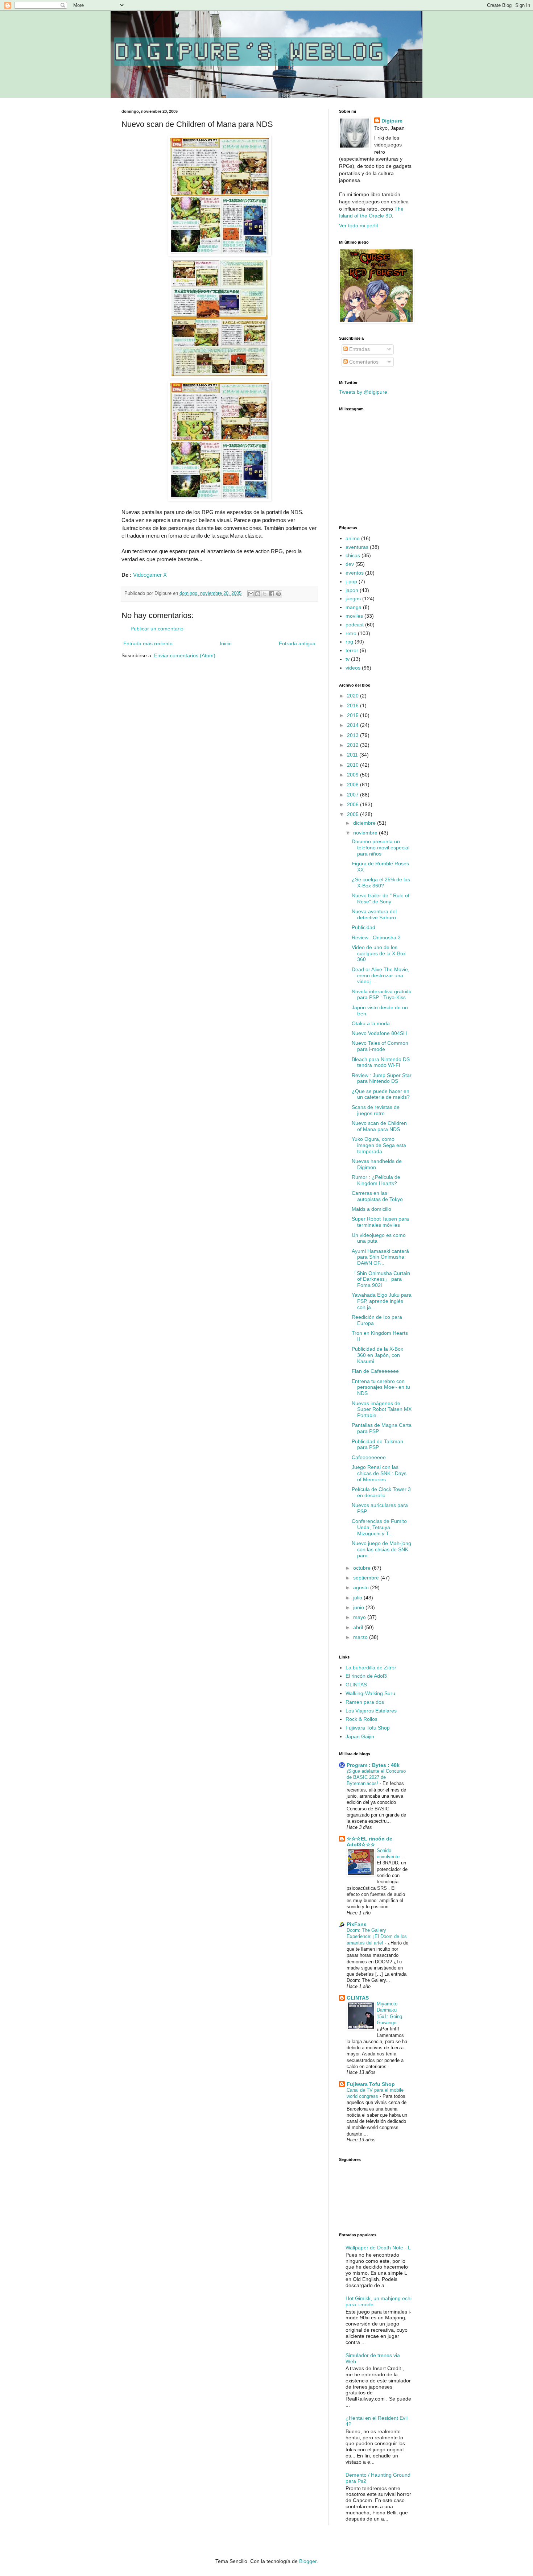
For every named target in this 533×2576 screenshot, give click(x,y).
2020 (354, 696)
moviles (354, 616)
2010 (354, 765)
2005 (354, 814)
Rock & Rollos (361, 1719)
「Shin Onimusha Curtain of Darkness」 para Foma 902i (381, 1279)
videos (353, 668)
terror (352, 650)
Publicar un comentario (157, 629)
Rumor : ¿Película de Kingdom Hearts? (376, 1180)
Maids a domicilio (371, 1209)
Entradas (359, 349)
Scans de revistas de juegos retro (376, 1110)
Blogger (308, 2561)
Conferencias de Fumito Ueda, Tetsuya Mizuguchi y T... (379, 1527)
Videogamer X (150, 575)
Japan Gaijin (360, 1736)
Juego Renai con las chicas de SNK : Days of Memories (379, 1473)
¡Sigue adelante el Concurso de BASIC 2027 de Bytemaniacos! (376, 1777)
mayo (360, 1617)
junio (359, 1607)
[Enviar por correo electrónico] (251, 594)
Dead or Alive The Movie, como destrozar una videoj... (381, 976)
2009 (354, 775)
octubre (363, 1568)
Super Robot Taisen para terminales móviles (380, 1222)
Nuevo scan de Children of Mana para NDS (379, 1126)
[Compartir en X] (265, 594)
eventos (355, 573)
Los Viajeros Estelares (371, 1711)
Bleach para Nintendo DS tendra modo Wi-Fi (381, 1062)
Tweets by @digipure (363, 392)
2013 (354, 735)
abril (359, 1627)
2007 (354, 795)
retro (351, 633)
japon (352, 590)
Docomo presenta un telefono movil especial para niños (381, 848)
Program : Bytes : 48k (373, 1765)
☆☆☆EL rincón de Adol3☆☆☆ (369, 1842)
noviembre (366, 833)
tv (348, 659)
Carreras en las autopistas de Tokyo (377, 1196)
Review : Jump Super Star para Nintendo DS (382, 1078)
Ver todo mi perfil (358, 225)
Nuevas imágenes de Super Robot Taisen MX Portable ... (382, 1409)
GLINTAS (356, 1685)
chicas (353, 555)
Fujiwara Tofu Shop (368, 1728)
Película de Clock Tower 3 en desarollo (381, 1492)
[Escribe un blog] (258, 594)
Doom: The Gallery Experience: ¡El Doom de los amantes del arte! (377, 1937)
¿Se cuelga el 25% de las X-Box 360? (381, 883)
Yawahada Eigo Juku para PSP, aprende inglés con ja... (382, 1301)
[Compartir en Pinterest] (278, 594)
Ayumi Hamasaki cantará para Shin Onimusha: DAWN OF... (380, 1257)
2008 (354, 784)
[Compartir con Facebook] (272, 594)
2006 (354, 804)
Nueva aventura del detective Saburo (374, 914)
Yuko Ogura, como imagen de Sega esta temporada (379, 1145)
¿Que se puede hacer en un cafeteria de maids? (381, 1094)
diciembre (365, 823)
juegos (353, 599)
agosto (362, 1587)
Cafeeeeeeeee (369, 1457)
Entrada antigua (297, 643)
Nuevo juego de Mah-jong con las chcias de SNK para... (381, 1549)
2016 (354, 705)
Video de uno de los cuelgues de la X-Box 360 (379, 953)
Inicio (226, 643)
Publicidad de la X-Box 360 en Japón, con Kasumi (377, 1355)
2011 (353, 755)
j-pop (351, 581)
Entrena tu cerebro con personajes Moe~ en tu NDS (381, 1387)
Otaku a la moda (371, 1023)
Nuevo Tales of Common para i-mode (380, 1046)
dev (350, 564)
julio (358, 1598)
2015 (354, 715)
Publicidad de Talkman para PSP (377, 1444)
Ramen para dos (365, 1702)
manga (354, 607)
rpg (349, 642)
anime (353, 538)
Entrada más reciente (148, 643)
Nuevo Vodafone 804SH (379, 1033)
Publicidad (363, 927)
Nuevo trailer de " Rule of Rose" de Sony (381, 898)
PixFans (357, 1924)
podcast (355, 625)
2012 (354, 745)
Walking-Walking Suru (370, 1693)
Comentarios (363, 362)
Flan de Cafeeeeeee (375, 1371)
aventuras (357, 547)
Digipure (392, 121)
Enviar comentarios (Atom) (185, 655)
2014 (354, 725)
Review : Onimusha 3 (376, 937)
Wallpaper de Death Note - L (378, 2248)
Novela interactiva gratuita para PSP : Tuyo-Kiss (382, 995)
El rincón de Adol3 (366, 1676)
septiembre (367, 1578)
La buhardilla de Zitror (371, 1668)
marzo (361, 1637)
